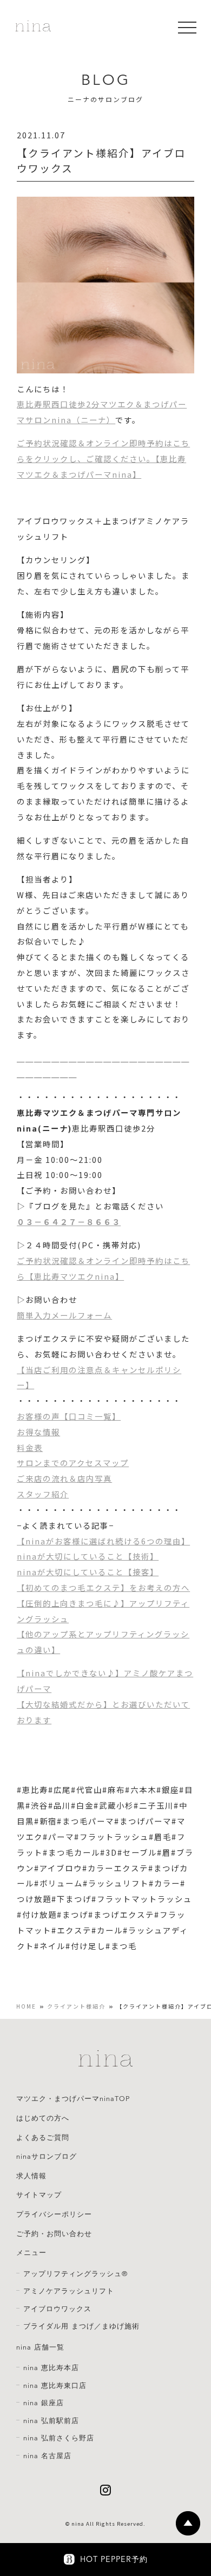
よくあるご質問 (43, 2138)
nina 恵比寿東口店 (55, 2386)
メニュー (31, 2253)
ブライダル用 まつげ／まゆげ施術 (81, 2326)
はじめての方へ (43, 2118)
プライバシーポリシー (54, 2214)
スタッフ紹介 (43, 1494)
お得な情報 (38, 1432)
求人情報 (31, 2176)
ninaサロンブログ (47, 2157)
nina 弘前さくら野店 (59, 2438)
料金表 (30, 1447)
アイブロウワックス (57, 2309)
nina (78, 2524)
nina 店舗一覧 (40, 2347)
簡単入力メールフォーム (64, 1315)
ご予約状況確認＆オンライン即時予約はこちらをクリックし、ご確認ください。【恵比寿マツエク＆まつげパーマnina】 (103, 459)
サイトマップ (39, 2195)
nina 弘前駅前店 (51, 2421)
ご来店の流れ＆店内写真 (64, 1478)
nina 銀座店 (44, 2403)
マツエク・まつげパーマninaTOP (73, 2099)
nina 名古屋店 (47, 2456)
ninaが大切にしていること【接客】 (88, 1572)
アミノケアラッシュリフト (69, 2291)
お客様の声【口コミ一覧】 (69, 1416)
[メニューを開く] (187, 28)
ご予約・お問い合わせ (54, 2234)
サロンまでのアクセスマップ (73, 1463)
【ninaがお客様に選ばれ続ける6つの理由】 (103, 1541)
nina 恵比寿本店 (51, 2368)
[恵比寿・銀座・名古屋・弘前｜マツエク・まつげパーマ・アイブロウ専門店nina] (33, 27)
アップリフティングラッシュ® (75, 2274)
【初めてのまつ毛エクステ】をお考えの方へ (103, 1587)
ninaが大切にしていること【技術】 (88, 1556)
